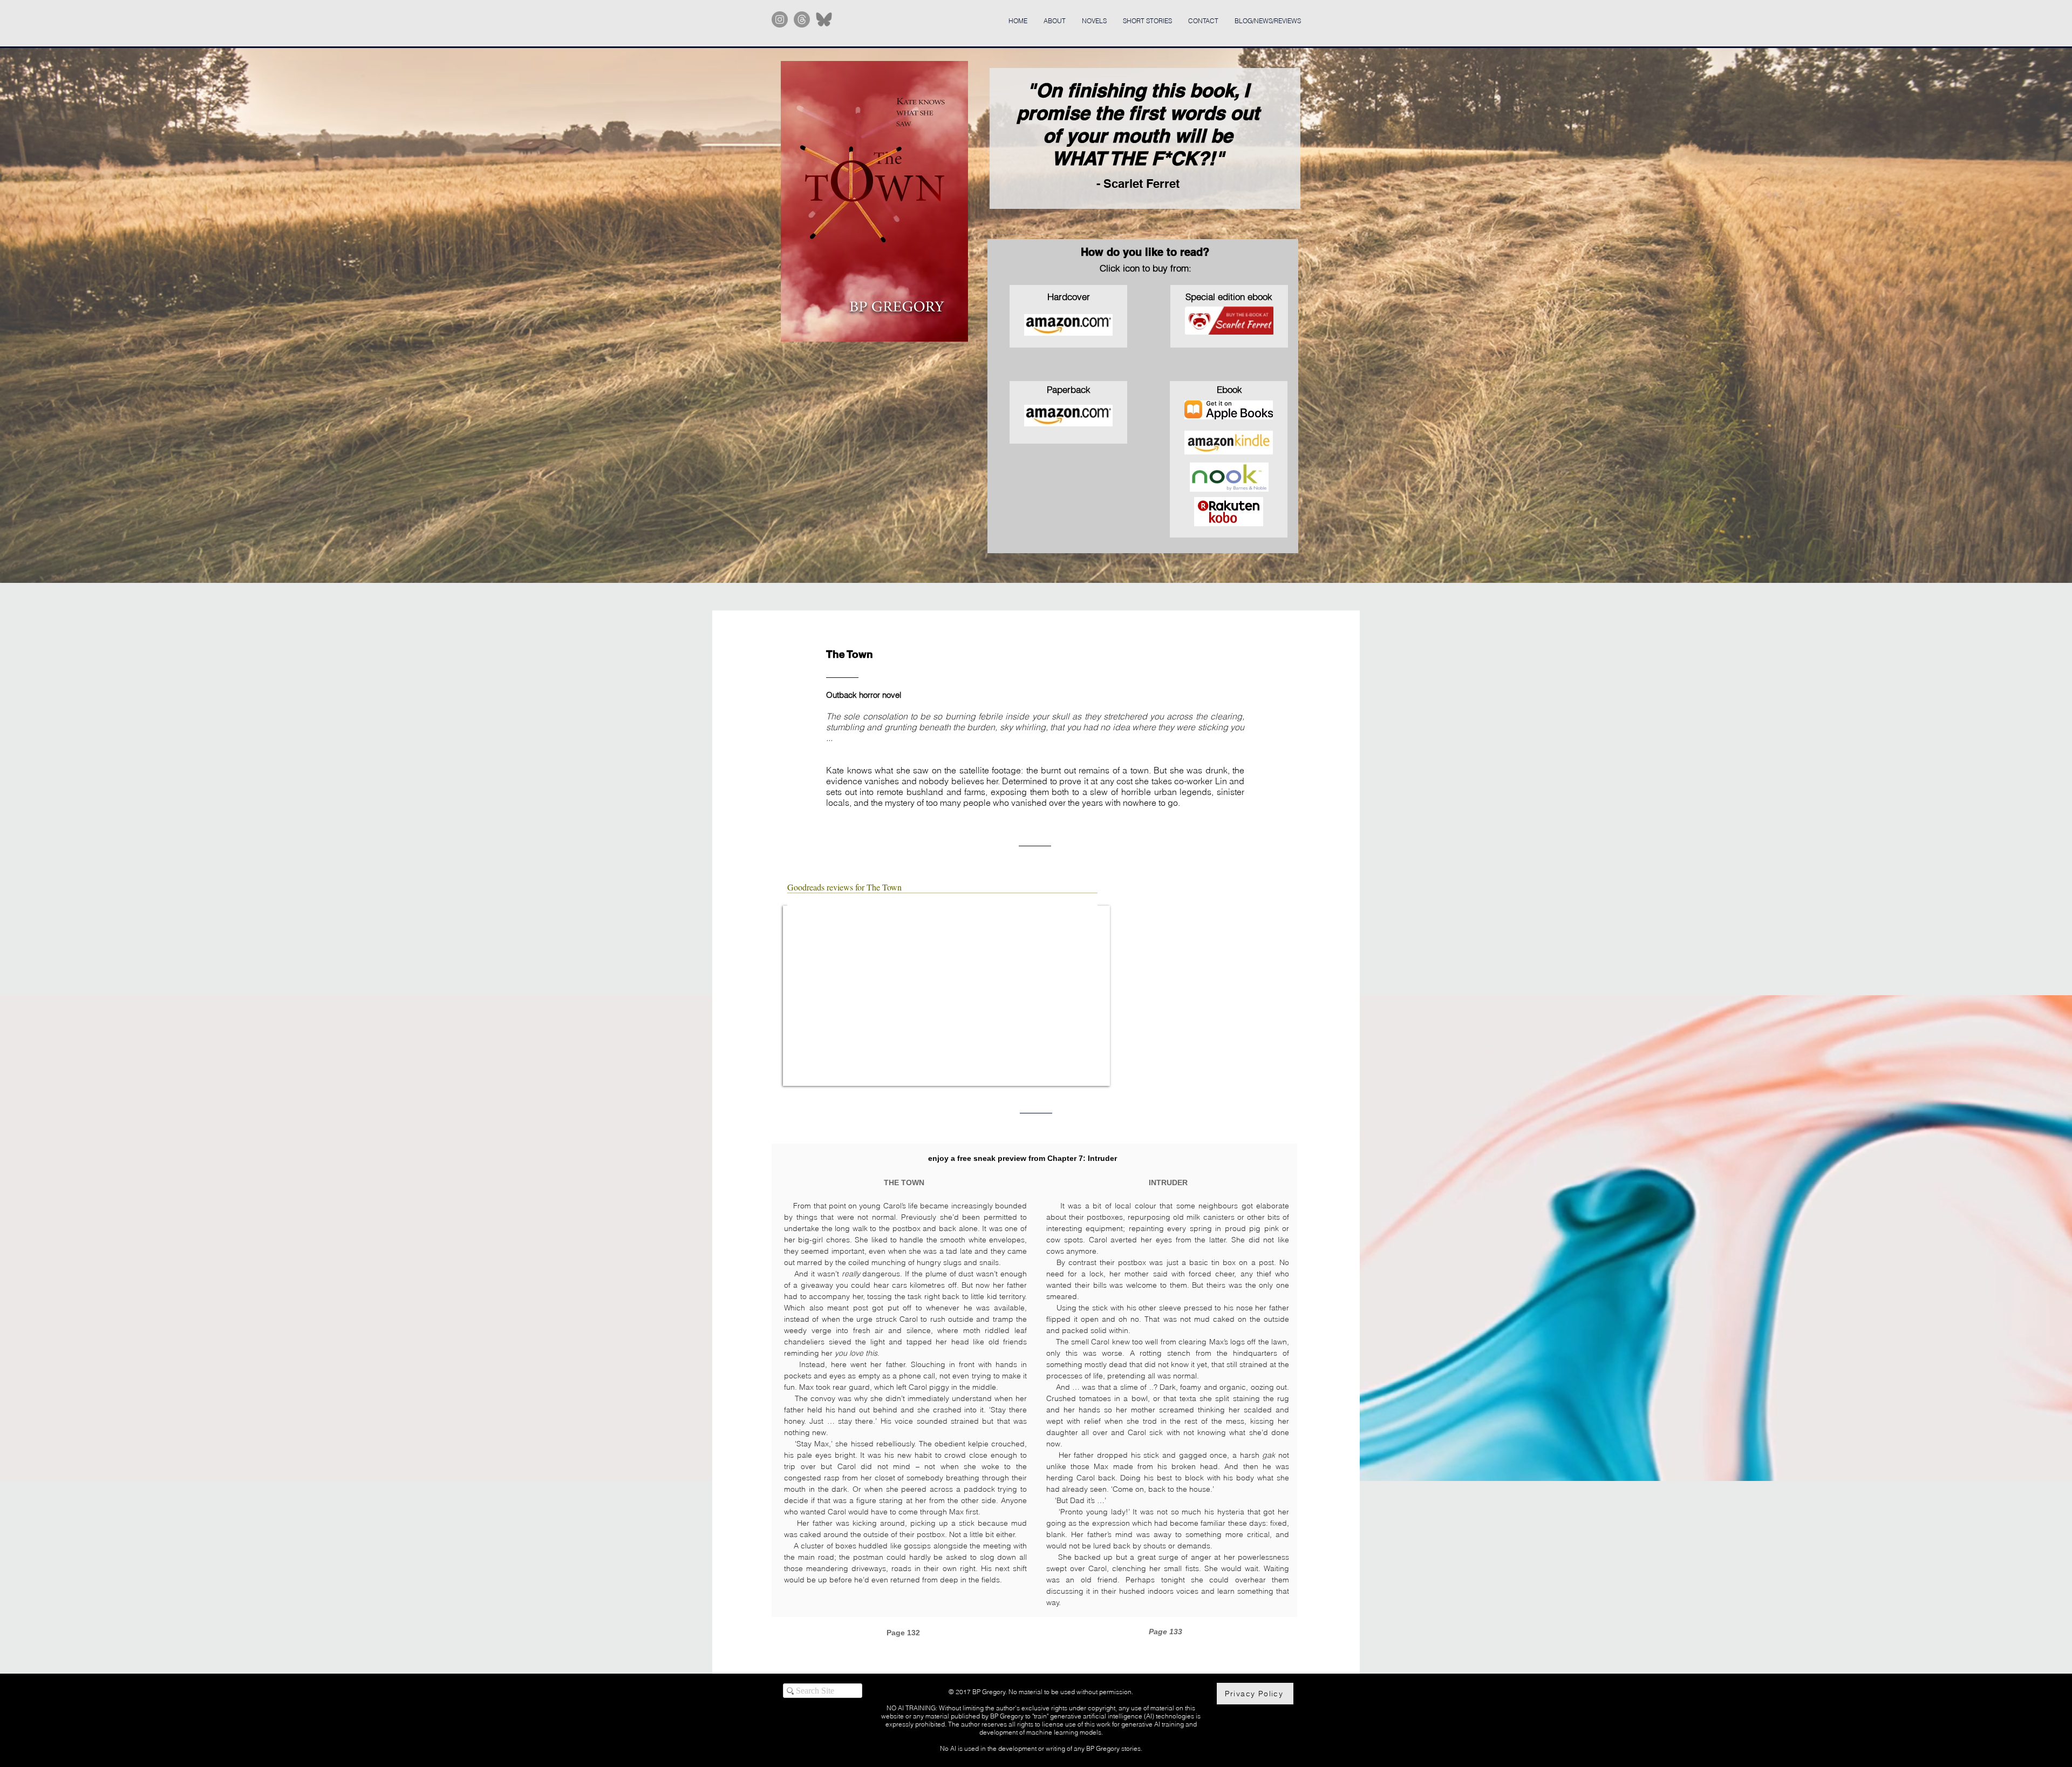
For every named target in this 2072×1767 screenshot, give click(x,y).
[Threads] (802, 19)
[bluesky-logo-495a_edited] (824, 19)
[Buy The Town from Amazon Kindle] (1229, 443)
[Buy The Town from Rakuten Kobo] (1229, 512)
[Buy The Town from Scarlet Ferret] (1229, 321)
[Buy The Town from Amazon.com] (1068, 416)
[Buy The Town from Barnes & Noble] (1229, 477)
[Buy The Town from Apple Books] (1229, 410)
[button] (874, 201)
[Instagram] (780, 19)
